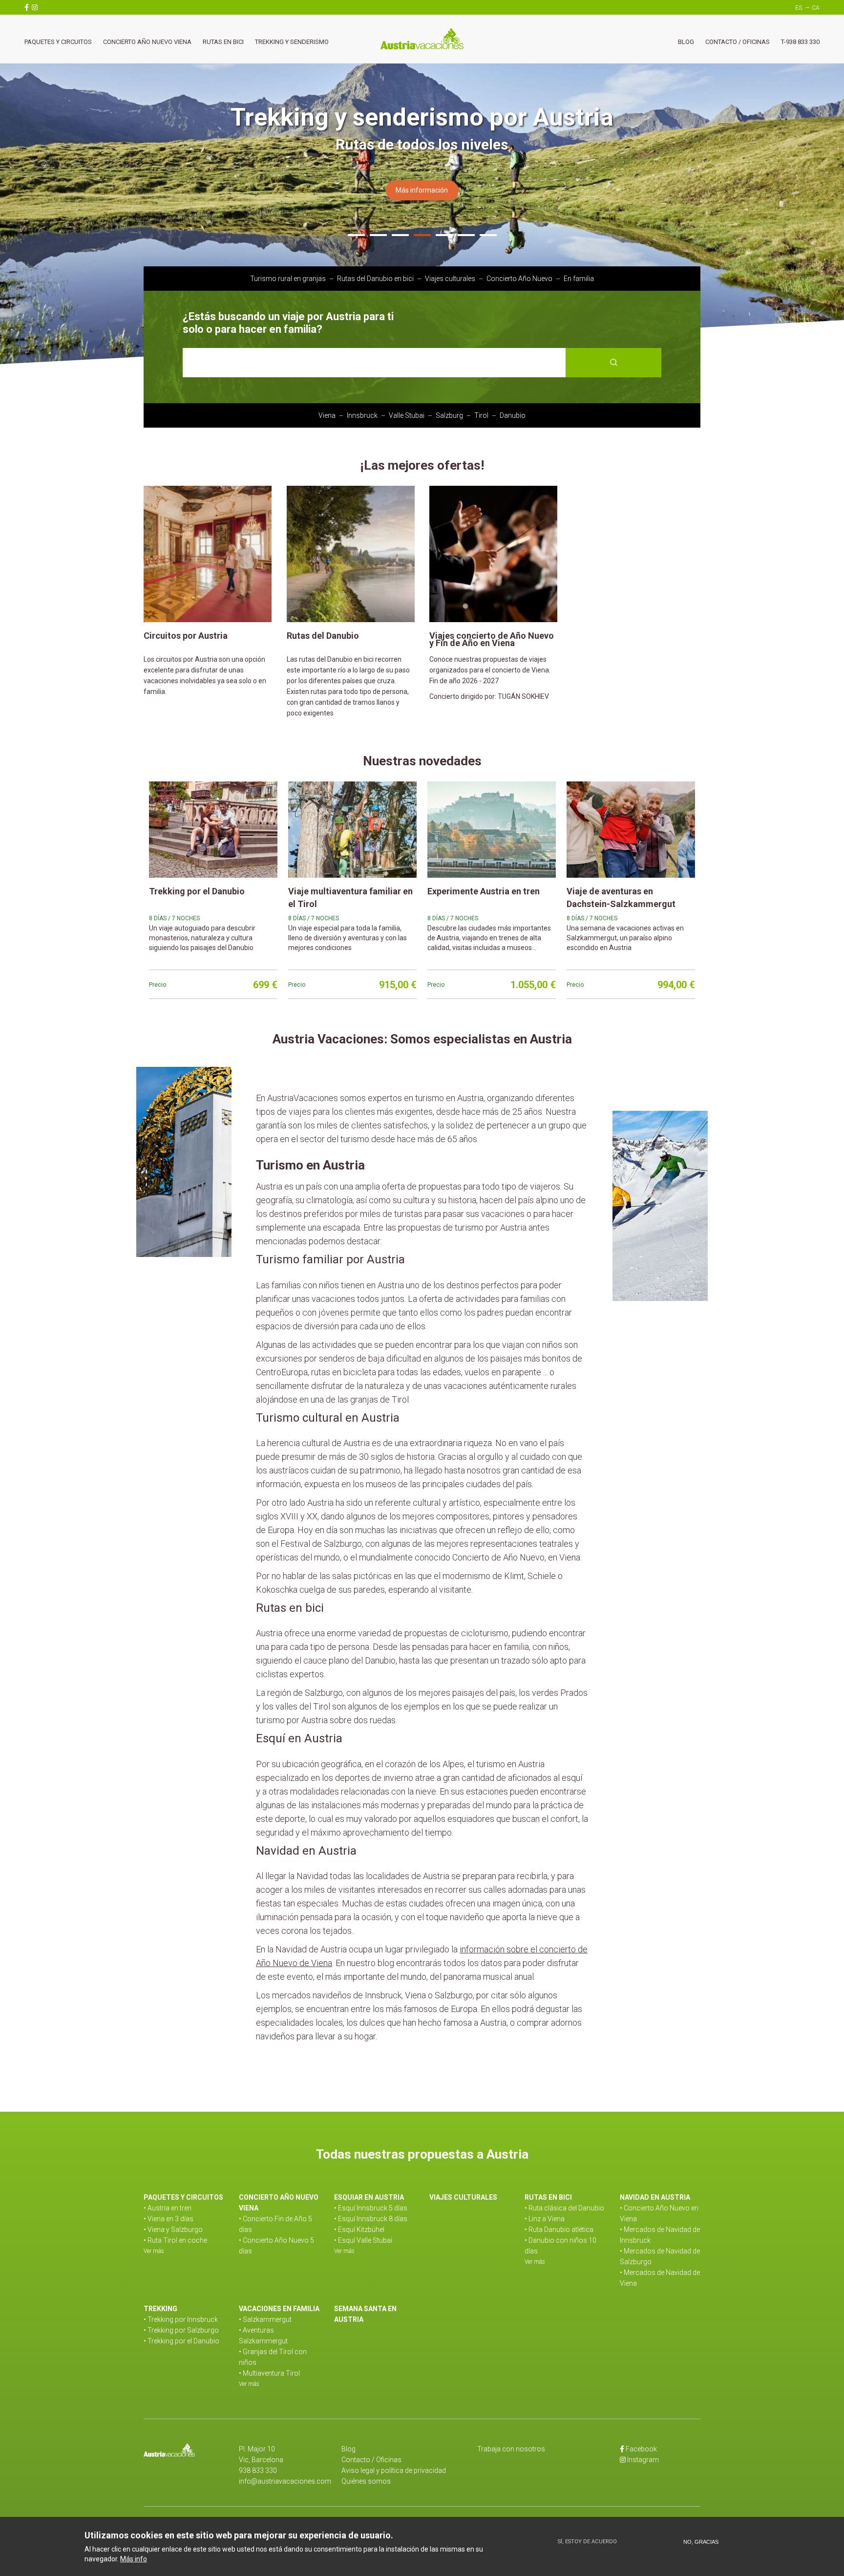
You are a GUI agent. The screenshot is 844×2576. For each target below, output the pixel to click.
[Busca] (613, 363)
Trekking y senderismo (292, 42)
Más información (422, 190)
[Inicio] (422, 39)
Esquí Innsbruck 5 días (373, 2208)
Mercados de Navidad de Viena (660, 2278)
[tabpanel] (422, 182)
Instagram (643, 2460)
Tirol (481, 415)
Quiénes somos (366, 2481)
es (799, 8)
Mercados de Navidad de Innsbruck (660, 2235)
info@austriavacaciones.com (285, 2481)
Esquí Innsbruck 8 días (373, 2219)
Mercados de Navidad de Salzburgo (660, 2256)
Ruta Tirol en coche (177, 2240)
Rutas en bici (223, 42)
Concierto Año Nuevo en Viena (659, 2213)
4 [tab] (422, 237)
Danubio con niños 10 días (560, 2246)
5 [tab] (444, 237)
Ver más (154, 2251)
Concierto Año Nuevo (519, 279)
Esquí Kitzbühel (361, 2230)
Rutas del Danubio (323, 636)
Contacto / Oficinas (738, 42)
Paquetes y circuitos (58, 42)
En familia (579, 279)
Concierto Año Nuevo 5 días (276, 2246)
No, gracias (701, 2542)
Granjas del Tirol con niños (273, 2357)
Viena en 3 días (170, 2219)
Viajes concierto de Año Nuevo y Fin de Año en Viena (492, 639)
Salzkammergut (267, 2319)
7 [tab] (488, 237)
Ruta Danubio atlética (561, 2230)
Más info (134, 2558)
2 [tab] (378, 237)
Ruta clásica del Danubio (566, 2208)
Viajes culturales (450, 279)
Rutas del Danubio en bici (375, 279)
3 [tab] (400, 237)
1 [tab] (356, 237)
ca (816, 8)
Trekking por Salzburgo (183, 2330)
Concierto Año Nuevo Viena (147, 42)
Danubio (513, 415)
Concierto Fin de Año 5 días (275, 2224)
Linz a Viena (547, 2219)
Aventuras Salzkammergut (263, 2336)
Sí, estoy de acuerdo (587, 2542)
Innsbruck (362, 415)
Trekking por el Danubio (183, 2341)
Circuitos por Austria (186, 636)
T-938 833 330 (800, 42)
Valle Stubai (407, 415)
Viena (327, 415)
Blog (686, 42)
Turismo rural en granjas (288, 279)
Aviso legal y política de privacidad (394, 2470)
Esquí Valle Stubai (365, 2240)
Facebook (641, 2449)
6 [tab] (466, 237)
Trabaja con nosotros (511, 2449)
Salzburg (449, 415)
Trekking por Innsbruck (183, 2319)
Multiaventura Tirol (271, 2373)
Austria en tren (169, 2208)
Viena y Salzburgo (175, 2230)
